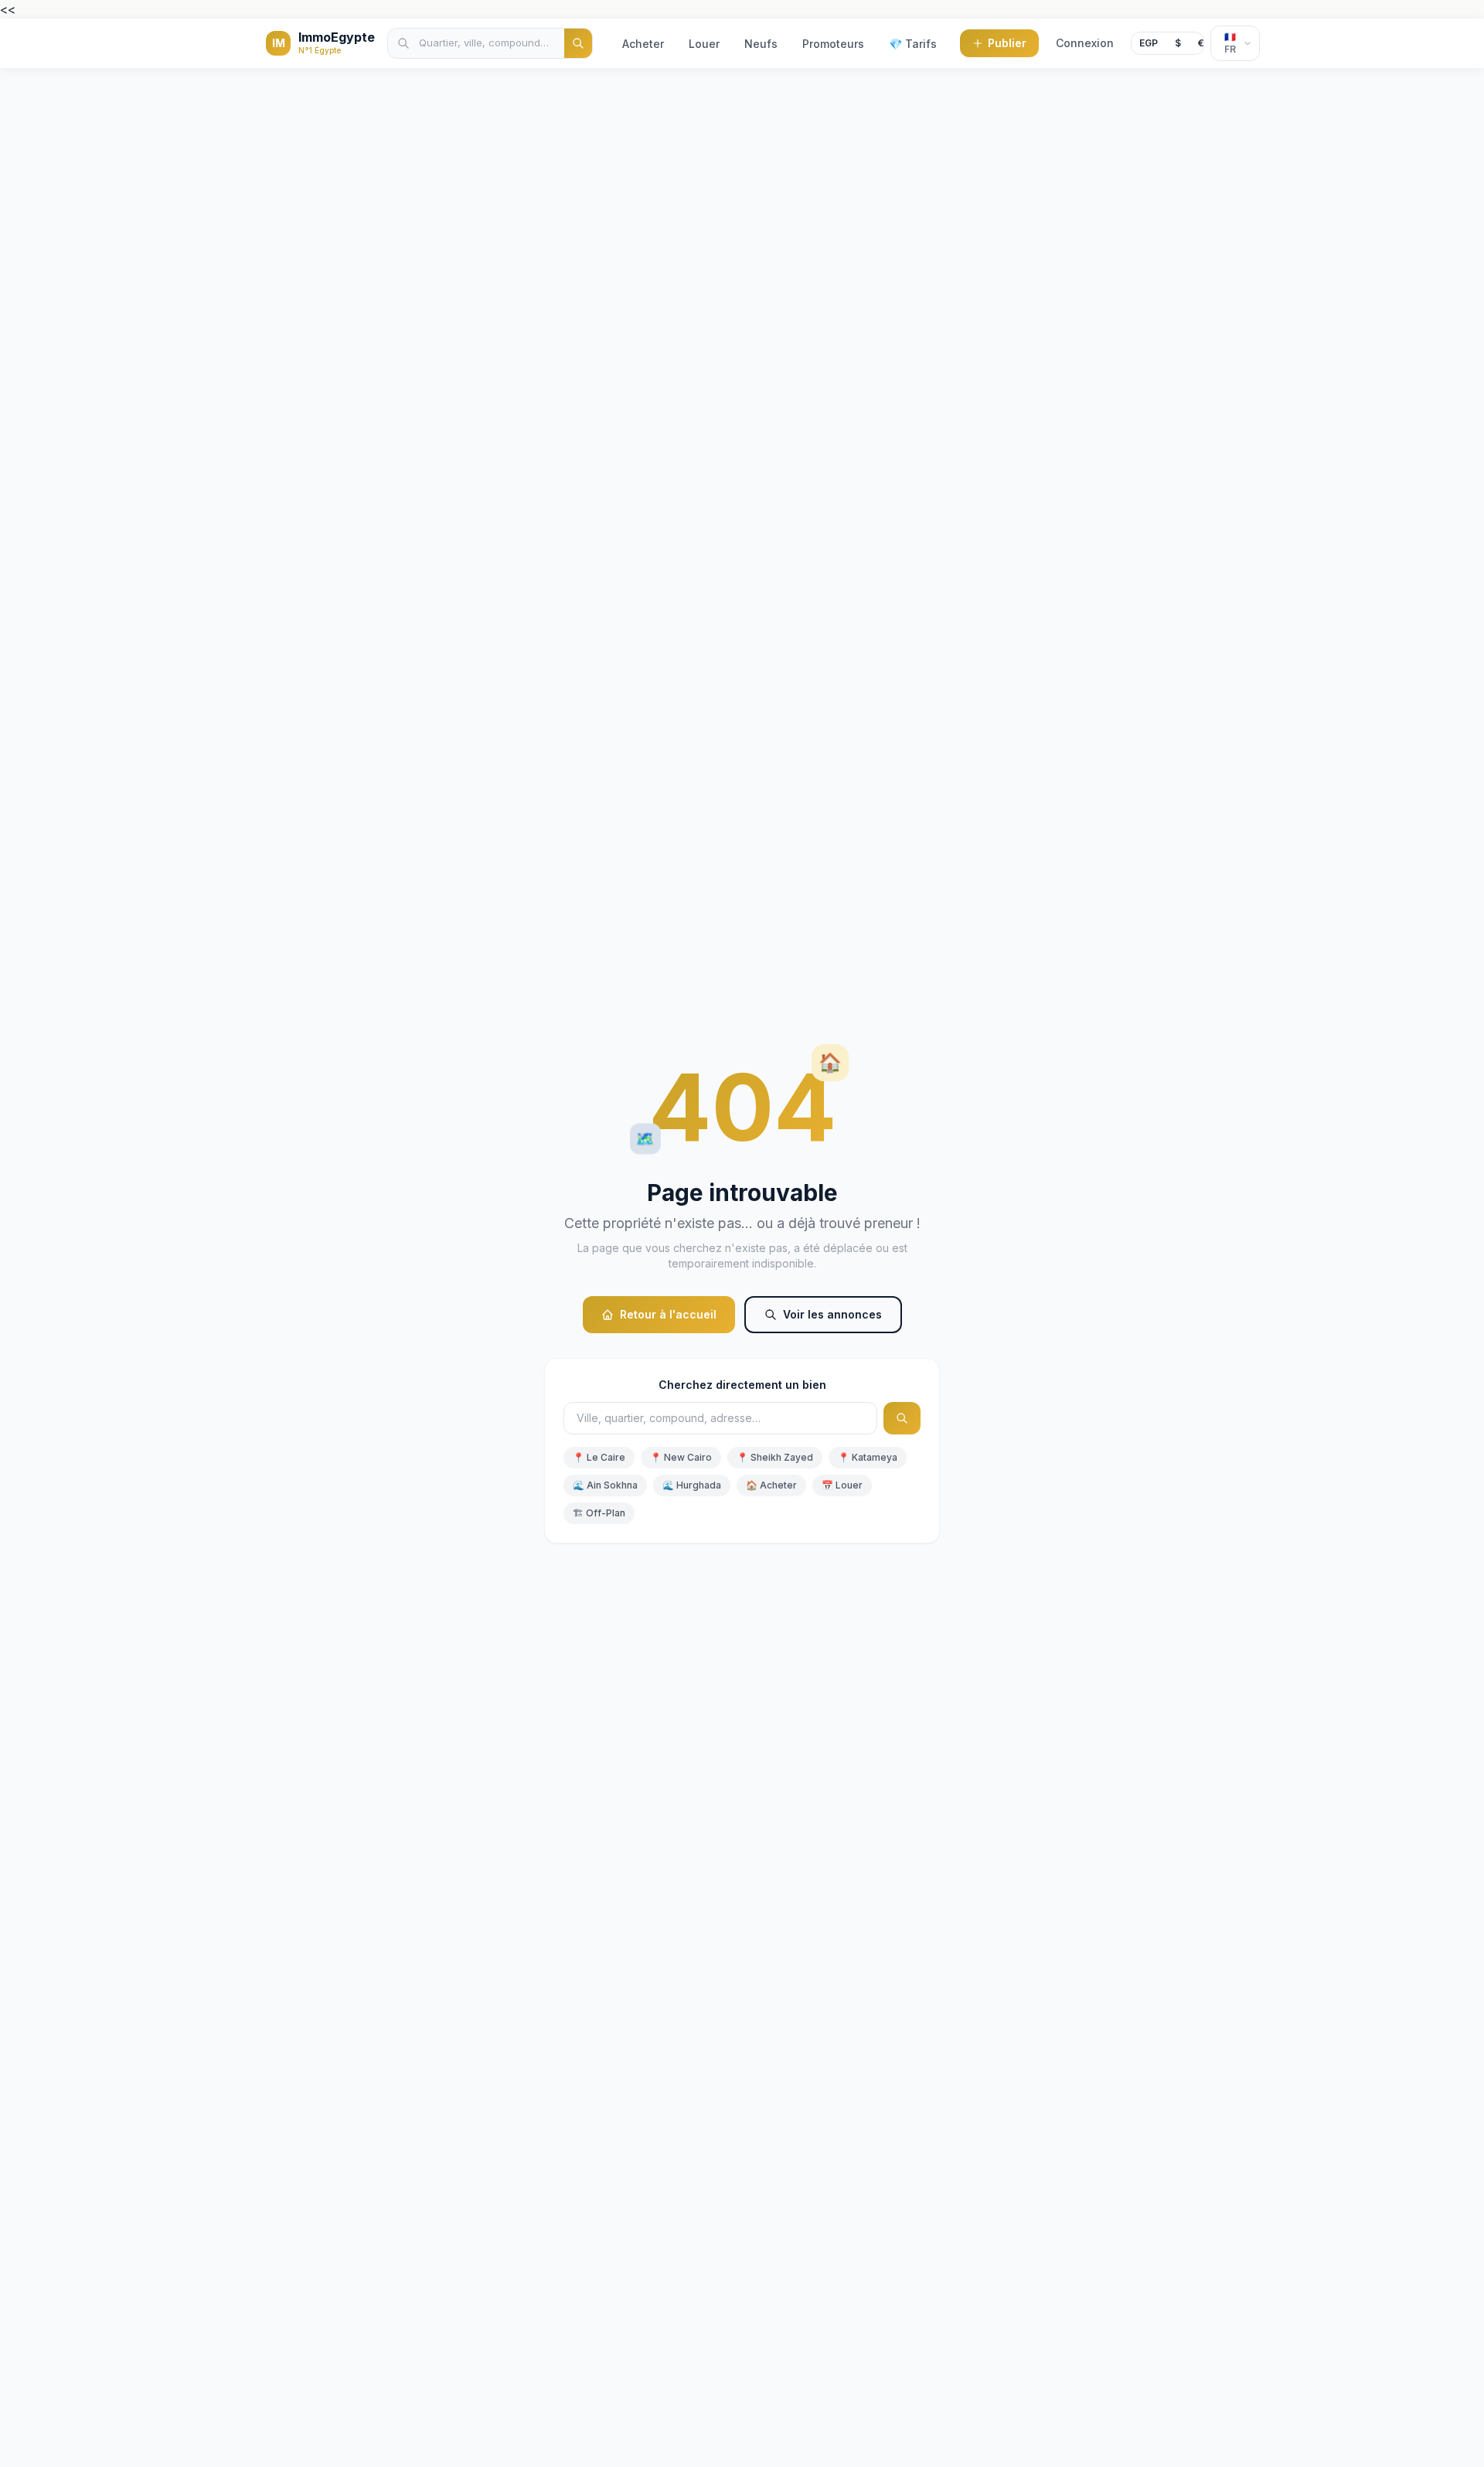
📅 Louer (842, 1485)
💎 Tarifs (913, 44)
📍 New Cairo (681, 1457)
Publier (1007, 43)
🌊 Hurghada (692, 1485)
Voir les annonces (832, 1314)
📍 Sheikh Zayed (775, 1457)
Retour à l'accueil (668, 1314)
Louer (704, 44)
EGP (1149, 43)
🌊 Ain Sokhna (605, 1485)
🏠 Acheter (771, 1485)
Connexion (1085, 43)
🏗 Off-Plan (599, 1513)
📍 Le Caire (599, 1457)
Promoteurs (833, 44)
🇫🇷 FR (1230, 43)
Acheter (643, 44)
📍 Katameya (868, 1457)
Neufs (761, 44)
